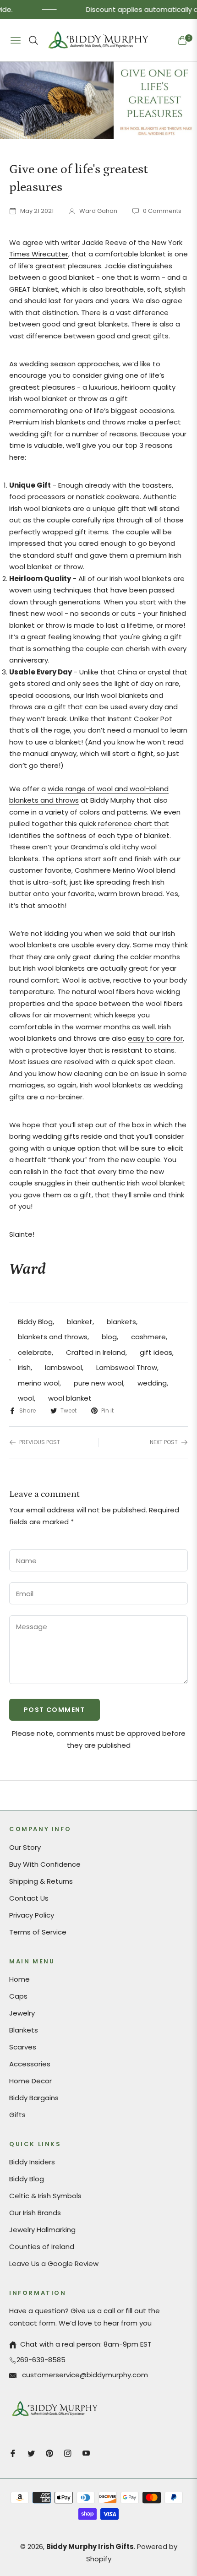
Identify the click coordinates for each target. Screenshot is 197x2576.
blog (109, 1337)
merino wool (39, 1383)
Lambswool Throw (127, 1367)
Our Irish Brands (35, 2213)
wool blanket (70, 1398)
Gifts (17, 2115)
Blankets (24, 2030)
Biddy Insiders (32, 2162)
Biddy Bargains (34, 2098)
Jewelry (22, 2013)
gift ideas (156, 1352)
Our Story (25, 1847)
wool (26, 1398)
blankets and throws (53, 1337)
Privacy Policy (32, 1915)
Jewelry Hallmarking (42, 2230)
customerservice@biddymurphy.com (84, 2375)
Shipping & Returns (41, 1881)
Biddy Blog (35, 1322)
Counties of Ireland (42, 2247)
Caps (18, 1996)
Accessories (30, 2064)
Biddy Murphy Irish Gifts (90, 2546)
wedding (152, 1383)
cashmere (148, 1337)
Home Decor (30, 2081)
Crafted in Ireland (96, 1352)
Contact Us (29, 1898)
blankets (121, 1322)
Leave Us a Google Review (54, 2264)
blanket (80, 1322)
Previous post (40, 1442)
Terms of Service (38, 1932)
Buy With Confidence (45, 1864)
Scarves (23, 2047)
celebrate (35, 1352)
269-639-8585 (41, 2360)
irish (24, 1367)
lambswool (63, 1367)
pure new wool (98, 1383)
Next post (164, 1442)
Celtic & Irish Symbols (45, 2196)
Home (19, 1979)
